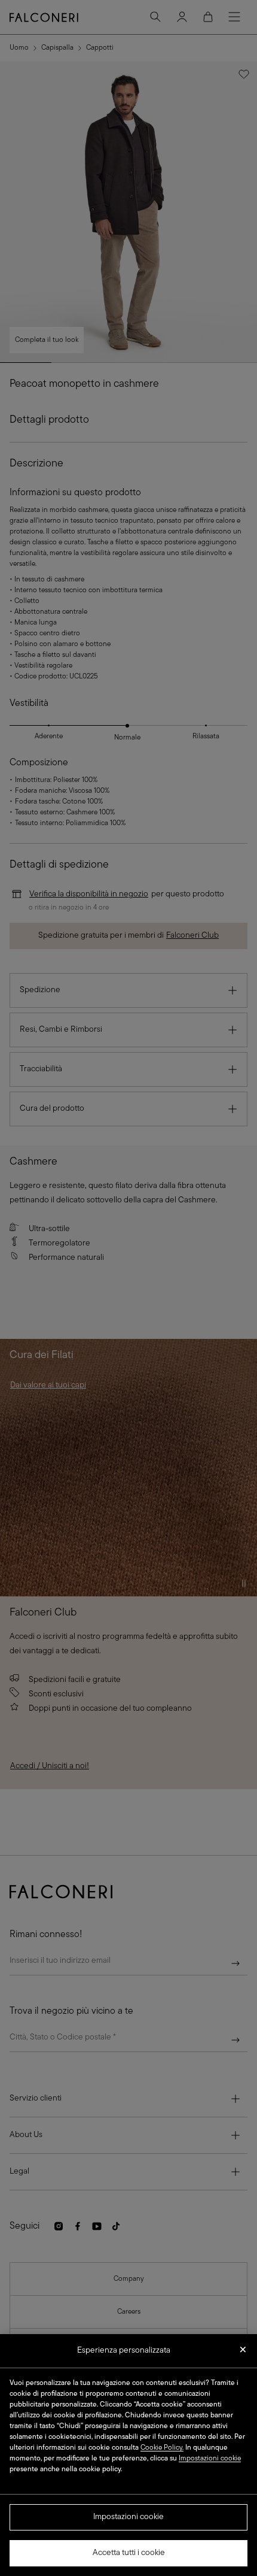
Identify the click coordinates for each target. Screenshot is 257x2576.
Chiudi (243, 2353)
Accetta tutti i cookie (129, 2553)
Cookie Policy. (162, 2448)
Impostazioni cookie (128, 2517)
